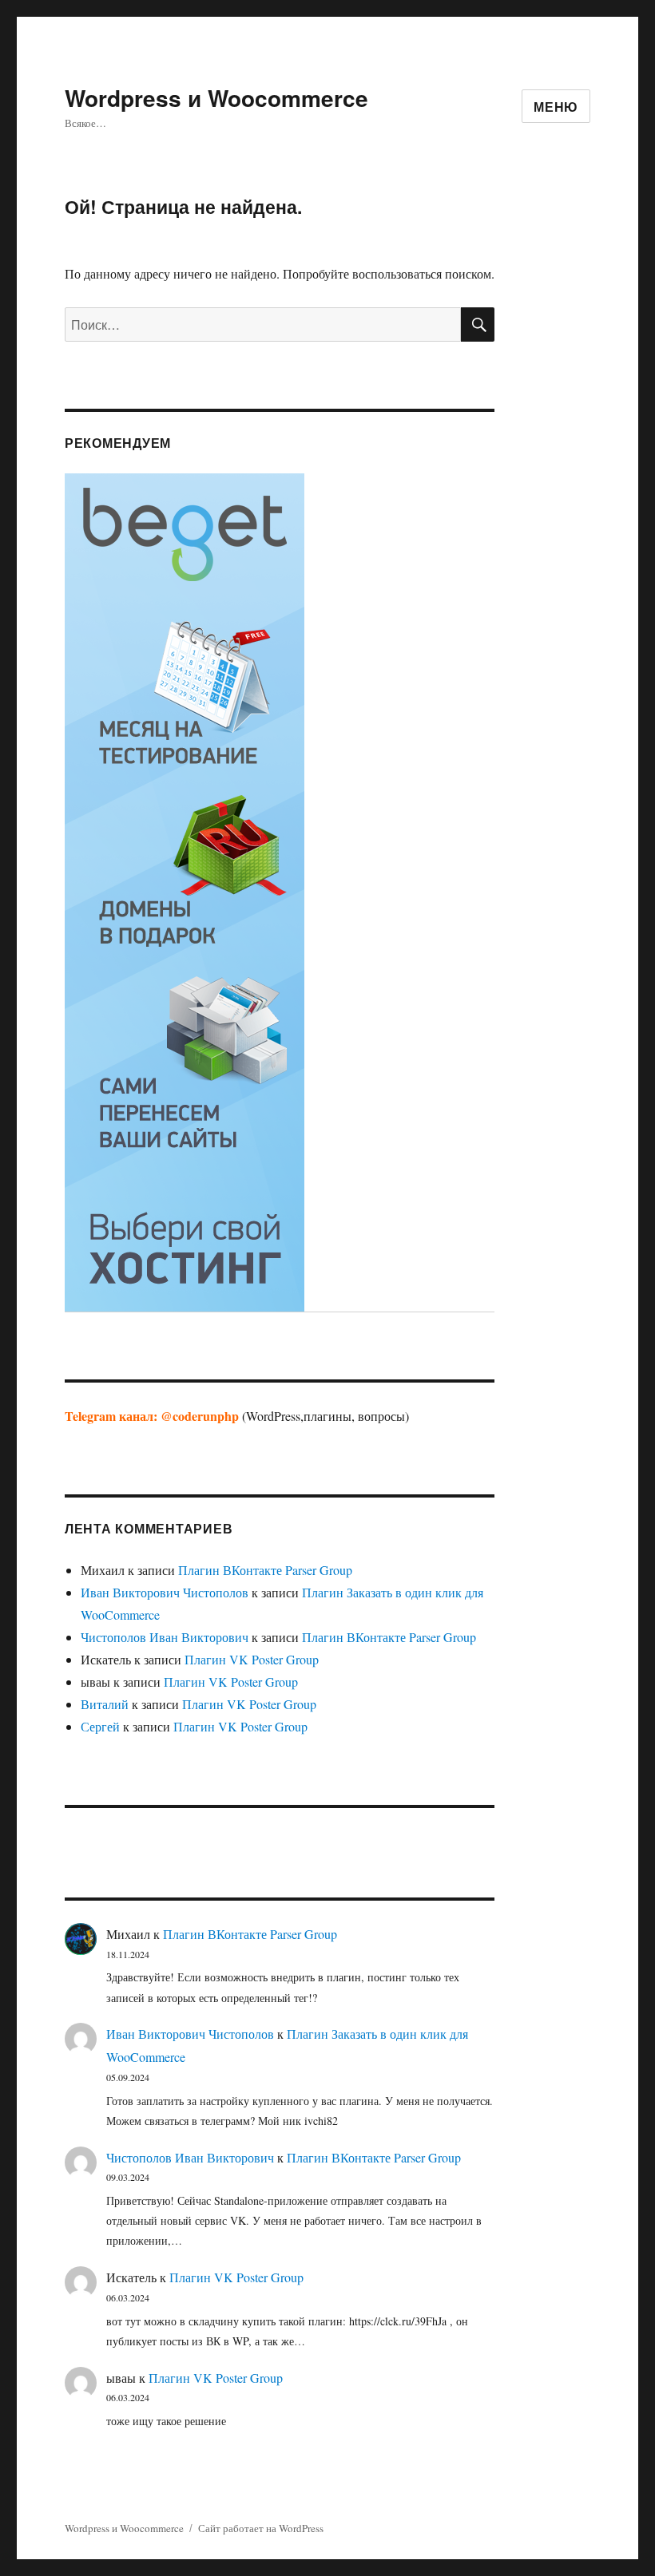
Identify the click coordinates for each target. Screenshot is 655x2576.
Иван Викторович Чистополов (165, 1592)
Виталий (105, 1704)
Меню (556, 107)
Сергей (100, 1726)
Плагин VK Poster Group (252, 1659)
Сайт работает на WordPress (261, 2528)
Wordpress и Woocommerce (216, 98)
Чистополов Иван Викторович (165, 1637)
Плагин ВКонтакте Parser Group (265, 1570)
